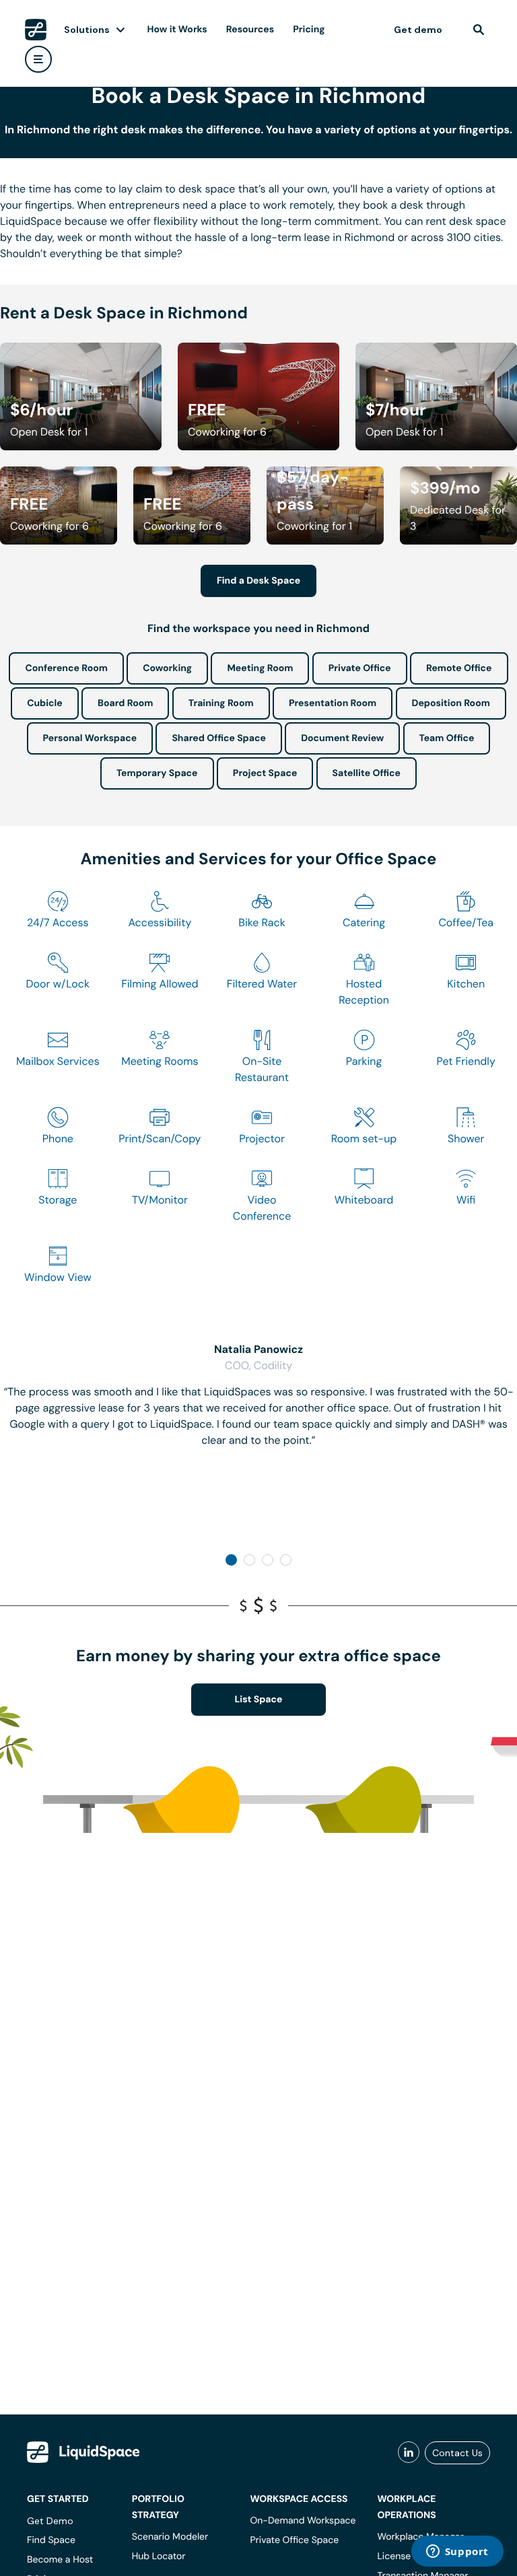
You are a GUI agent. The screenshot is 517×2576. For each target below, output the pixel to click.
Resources (250, 30)
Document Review (342, 738)
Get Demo (50, 2521)
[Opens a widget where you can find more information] (457, 2552)
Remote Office (459, 668)
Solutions (87, 30)
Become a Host (60, 2560)
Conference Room (66, 668)
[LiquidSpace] (83, 2452)
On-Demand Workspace (303, 2521)
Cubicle (45, 703)
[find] (479, 30)
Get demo (418, 30)
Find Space (51, 2540)
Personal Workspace (90, 738)
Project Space (265, 773)
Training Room (221, 703)
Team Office (447, 738)
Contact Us (457, 2453)
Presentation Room (333, 703)
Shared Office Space (219, 738)
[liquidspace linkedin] (409, 2453)
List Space (259, 1700)
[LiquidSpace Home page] (36, 30)
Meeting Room (260, 668)
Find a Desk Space (258, 581)
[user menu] (38, 59)
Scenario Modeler (170, 2537)
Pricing (309, 30)
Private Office (360, 668)
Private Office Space (294, 2540)
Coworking (167, 668)
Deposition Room (451, 703)
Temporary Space (157, 773)
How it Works (177, 30)
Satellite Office (367, 773)
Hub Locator (159, 2556)
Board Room (125, 703)
